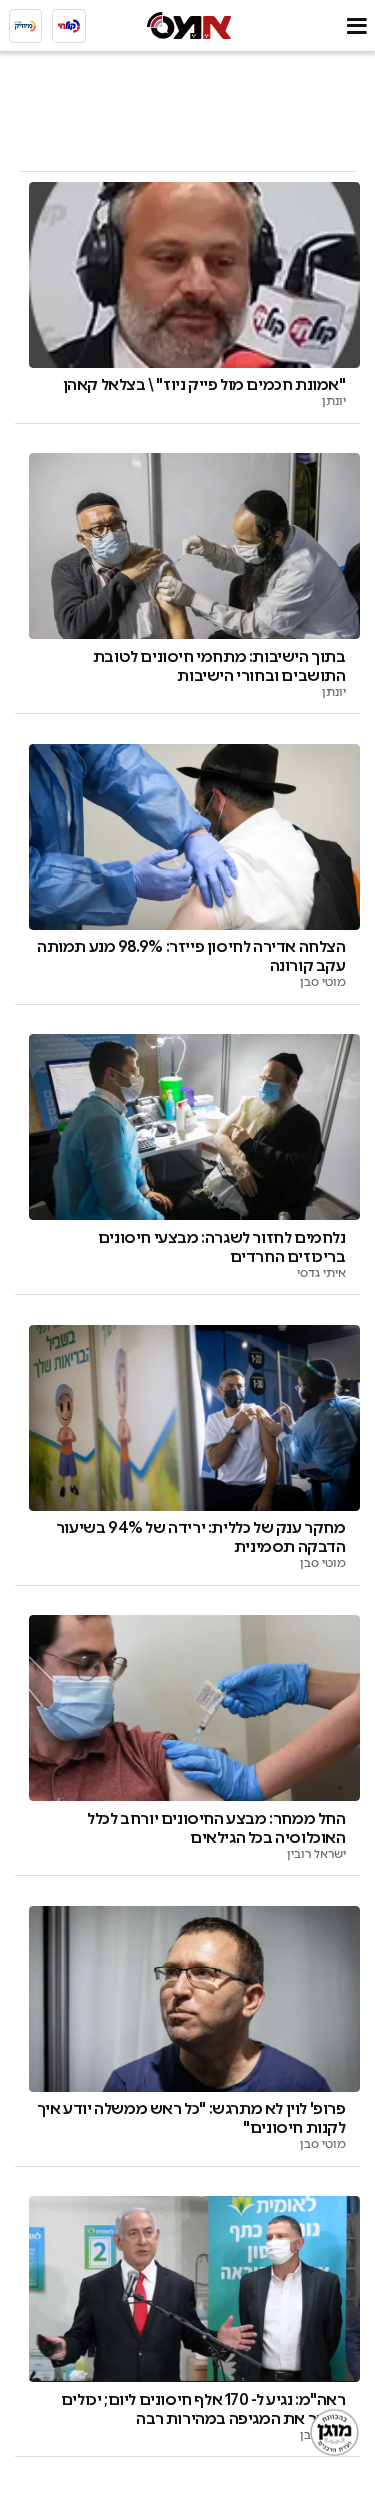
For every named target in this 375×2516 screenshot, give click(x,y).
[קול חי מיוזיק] (26, 26)
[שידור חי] (69, 26)
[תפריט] (356, 25)
